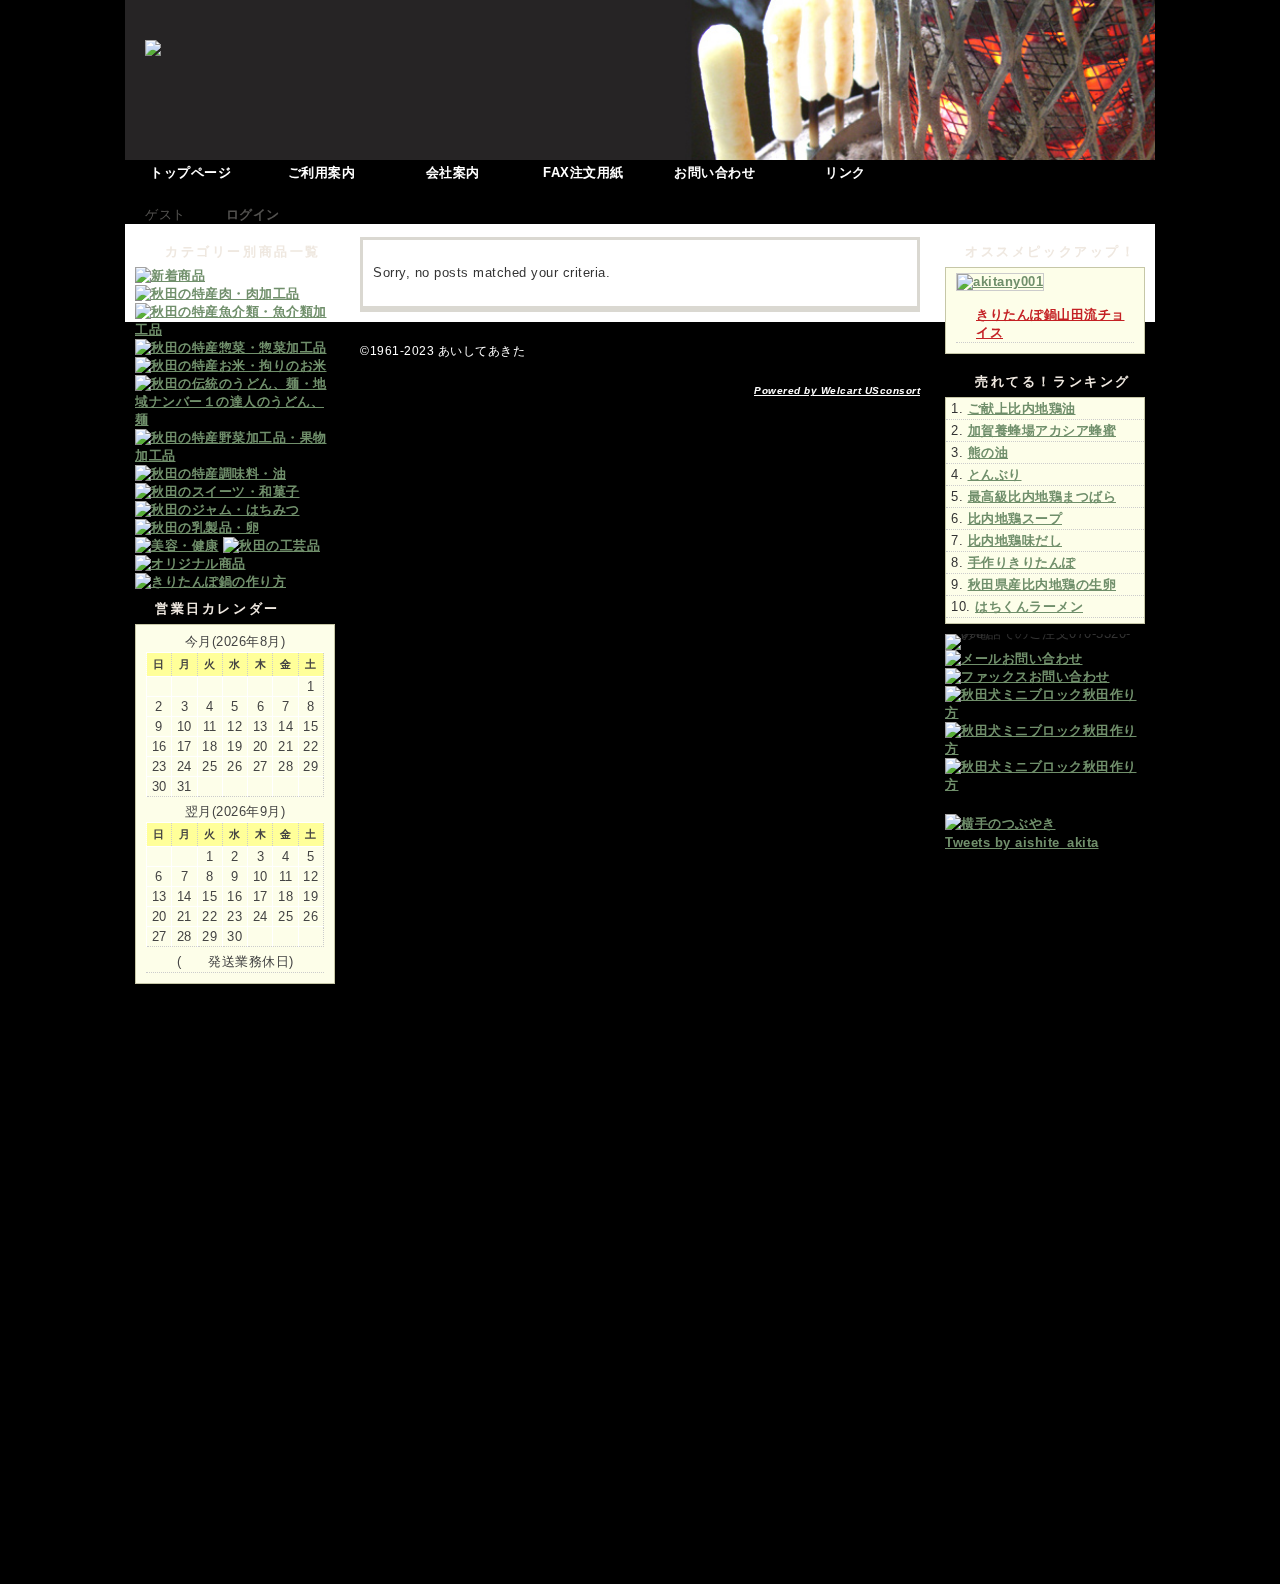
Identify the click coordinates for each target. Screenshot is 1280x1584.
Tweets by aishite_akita (1022, 842)
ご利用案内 (322, 172)
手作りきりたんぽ (1022, 562)
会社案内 (453, 172)
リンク (845, 172)
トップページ (190, 172)
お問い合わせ (714, 172)
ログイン (253, 214)
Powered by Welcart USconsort (837, 390)
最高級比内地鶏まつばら (1042, 496)
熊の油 (988, 452)
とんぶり (995, 474)
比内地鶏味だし (1015, 540)
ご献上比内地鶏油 (1022, 408)
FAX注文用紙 (583, 172)
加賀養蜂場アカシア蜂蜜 (1042, 430)
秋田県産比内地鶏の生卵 (1042, 584)
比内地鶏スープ (1015, 518)
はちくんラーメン (1029, 606)
